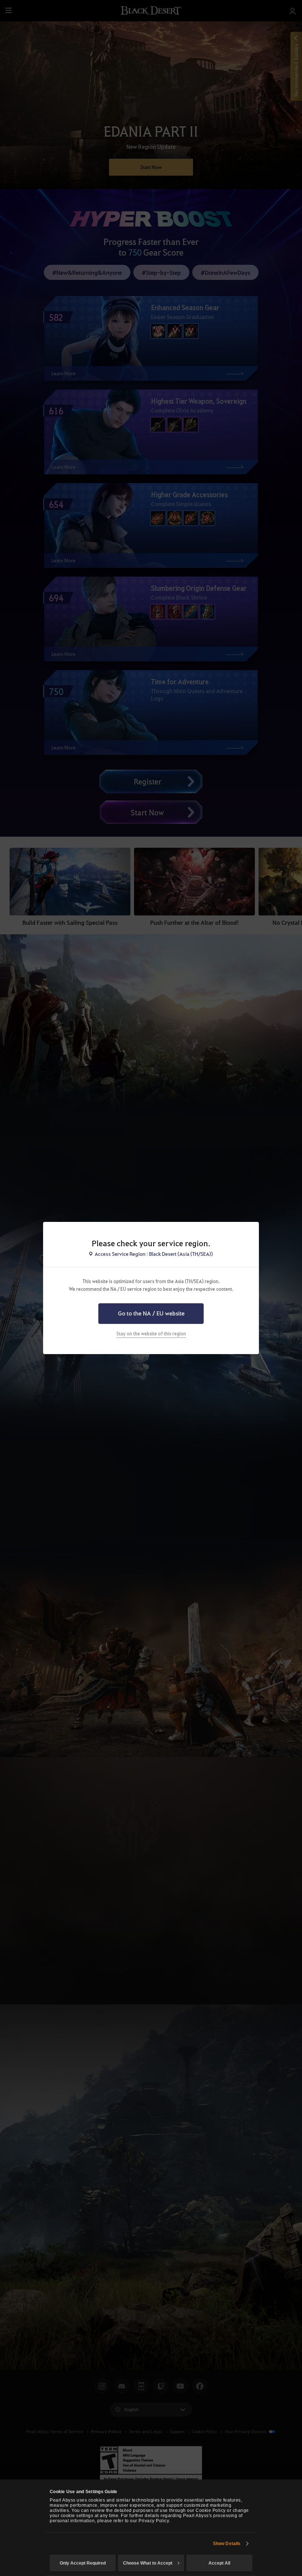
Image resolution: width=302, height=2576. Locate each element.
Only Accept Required (83, 2563)
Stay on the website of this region (151, 1333)
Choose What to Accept (148, 2563)
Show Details (227, 2544)
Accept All (219, 2563)
